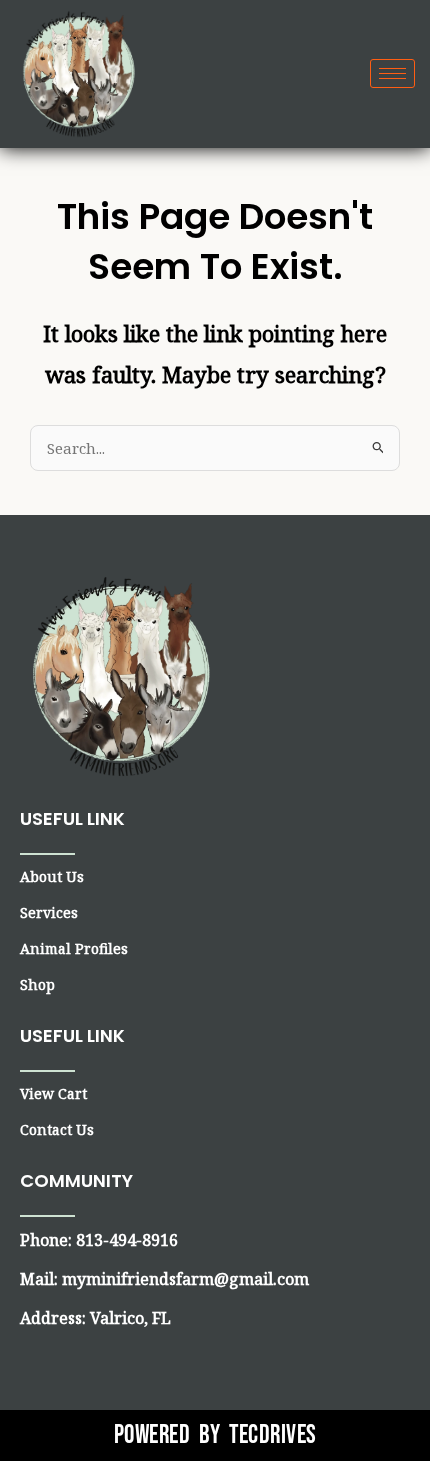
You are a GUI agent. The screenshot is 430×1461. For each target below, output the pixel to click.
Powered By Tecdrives (215, 1435)
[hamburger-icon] (392, 73)
